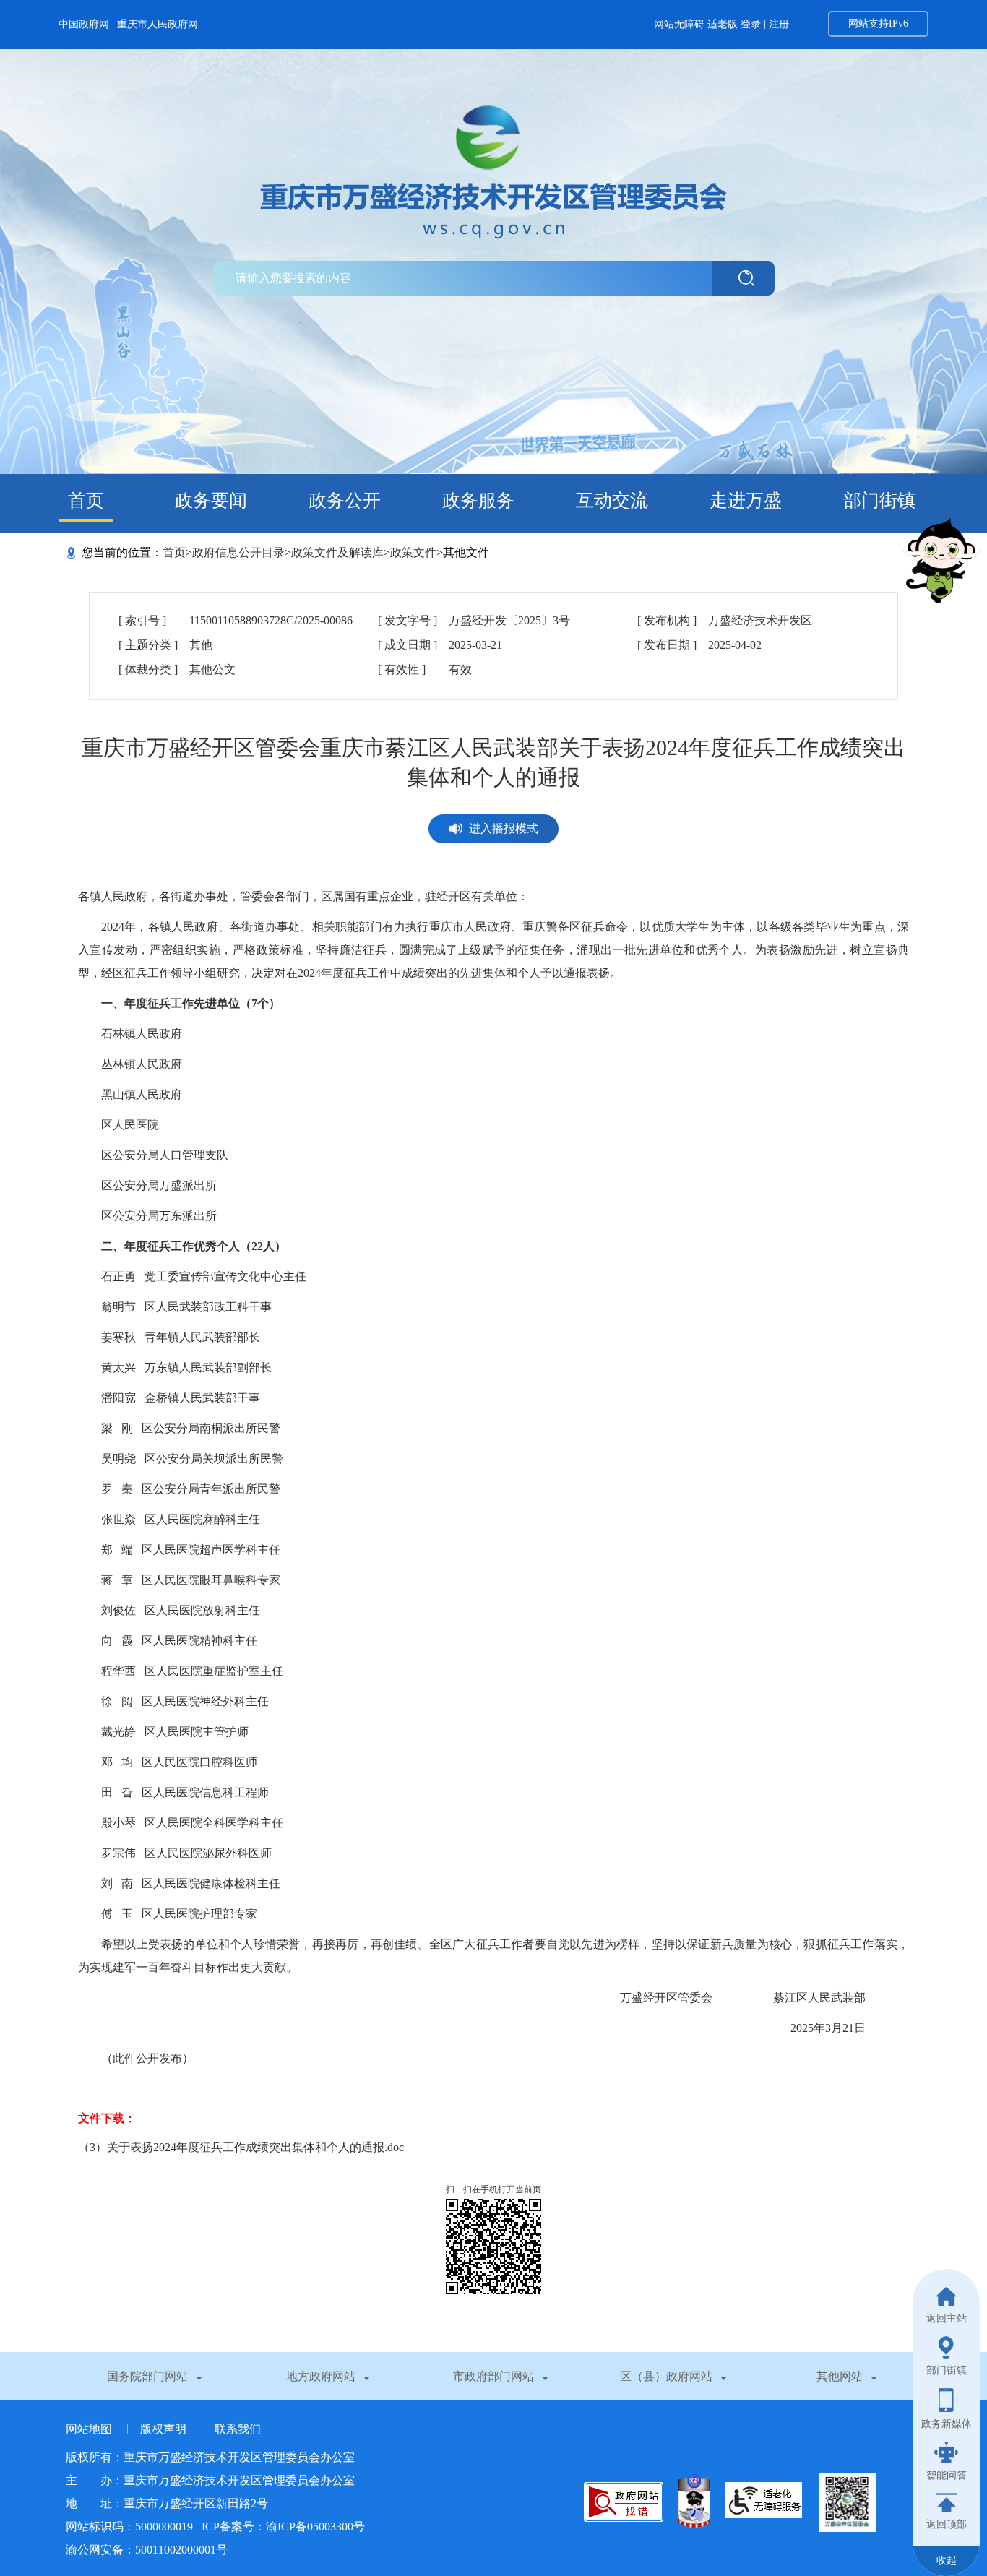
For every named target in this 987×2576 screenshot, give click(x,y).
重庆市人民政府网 (158, 24)
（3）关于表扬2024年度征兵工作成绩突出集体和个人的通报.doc (241, 2147)
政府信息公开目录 (238, 552)
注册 (779, 24)
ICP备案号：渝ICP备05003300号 (283, 2527)
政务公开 (345, 500)
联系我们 (238, 2429)
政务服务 (478, 500)
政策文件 (413, 552)
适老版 (723, 24)
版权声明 (165, 2429)
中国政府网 (84, 24)
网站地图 (90, 2429)
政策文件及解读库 (337, 552)
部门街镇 (879, 500)
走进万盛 (746, 500)
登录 (751, 24)
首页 (86, 500)
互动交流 (612, 500)
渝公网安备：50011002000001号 (147, 2550)
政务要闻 (211, 500)
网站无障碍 (679, 24)
